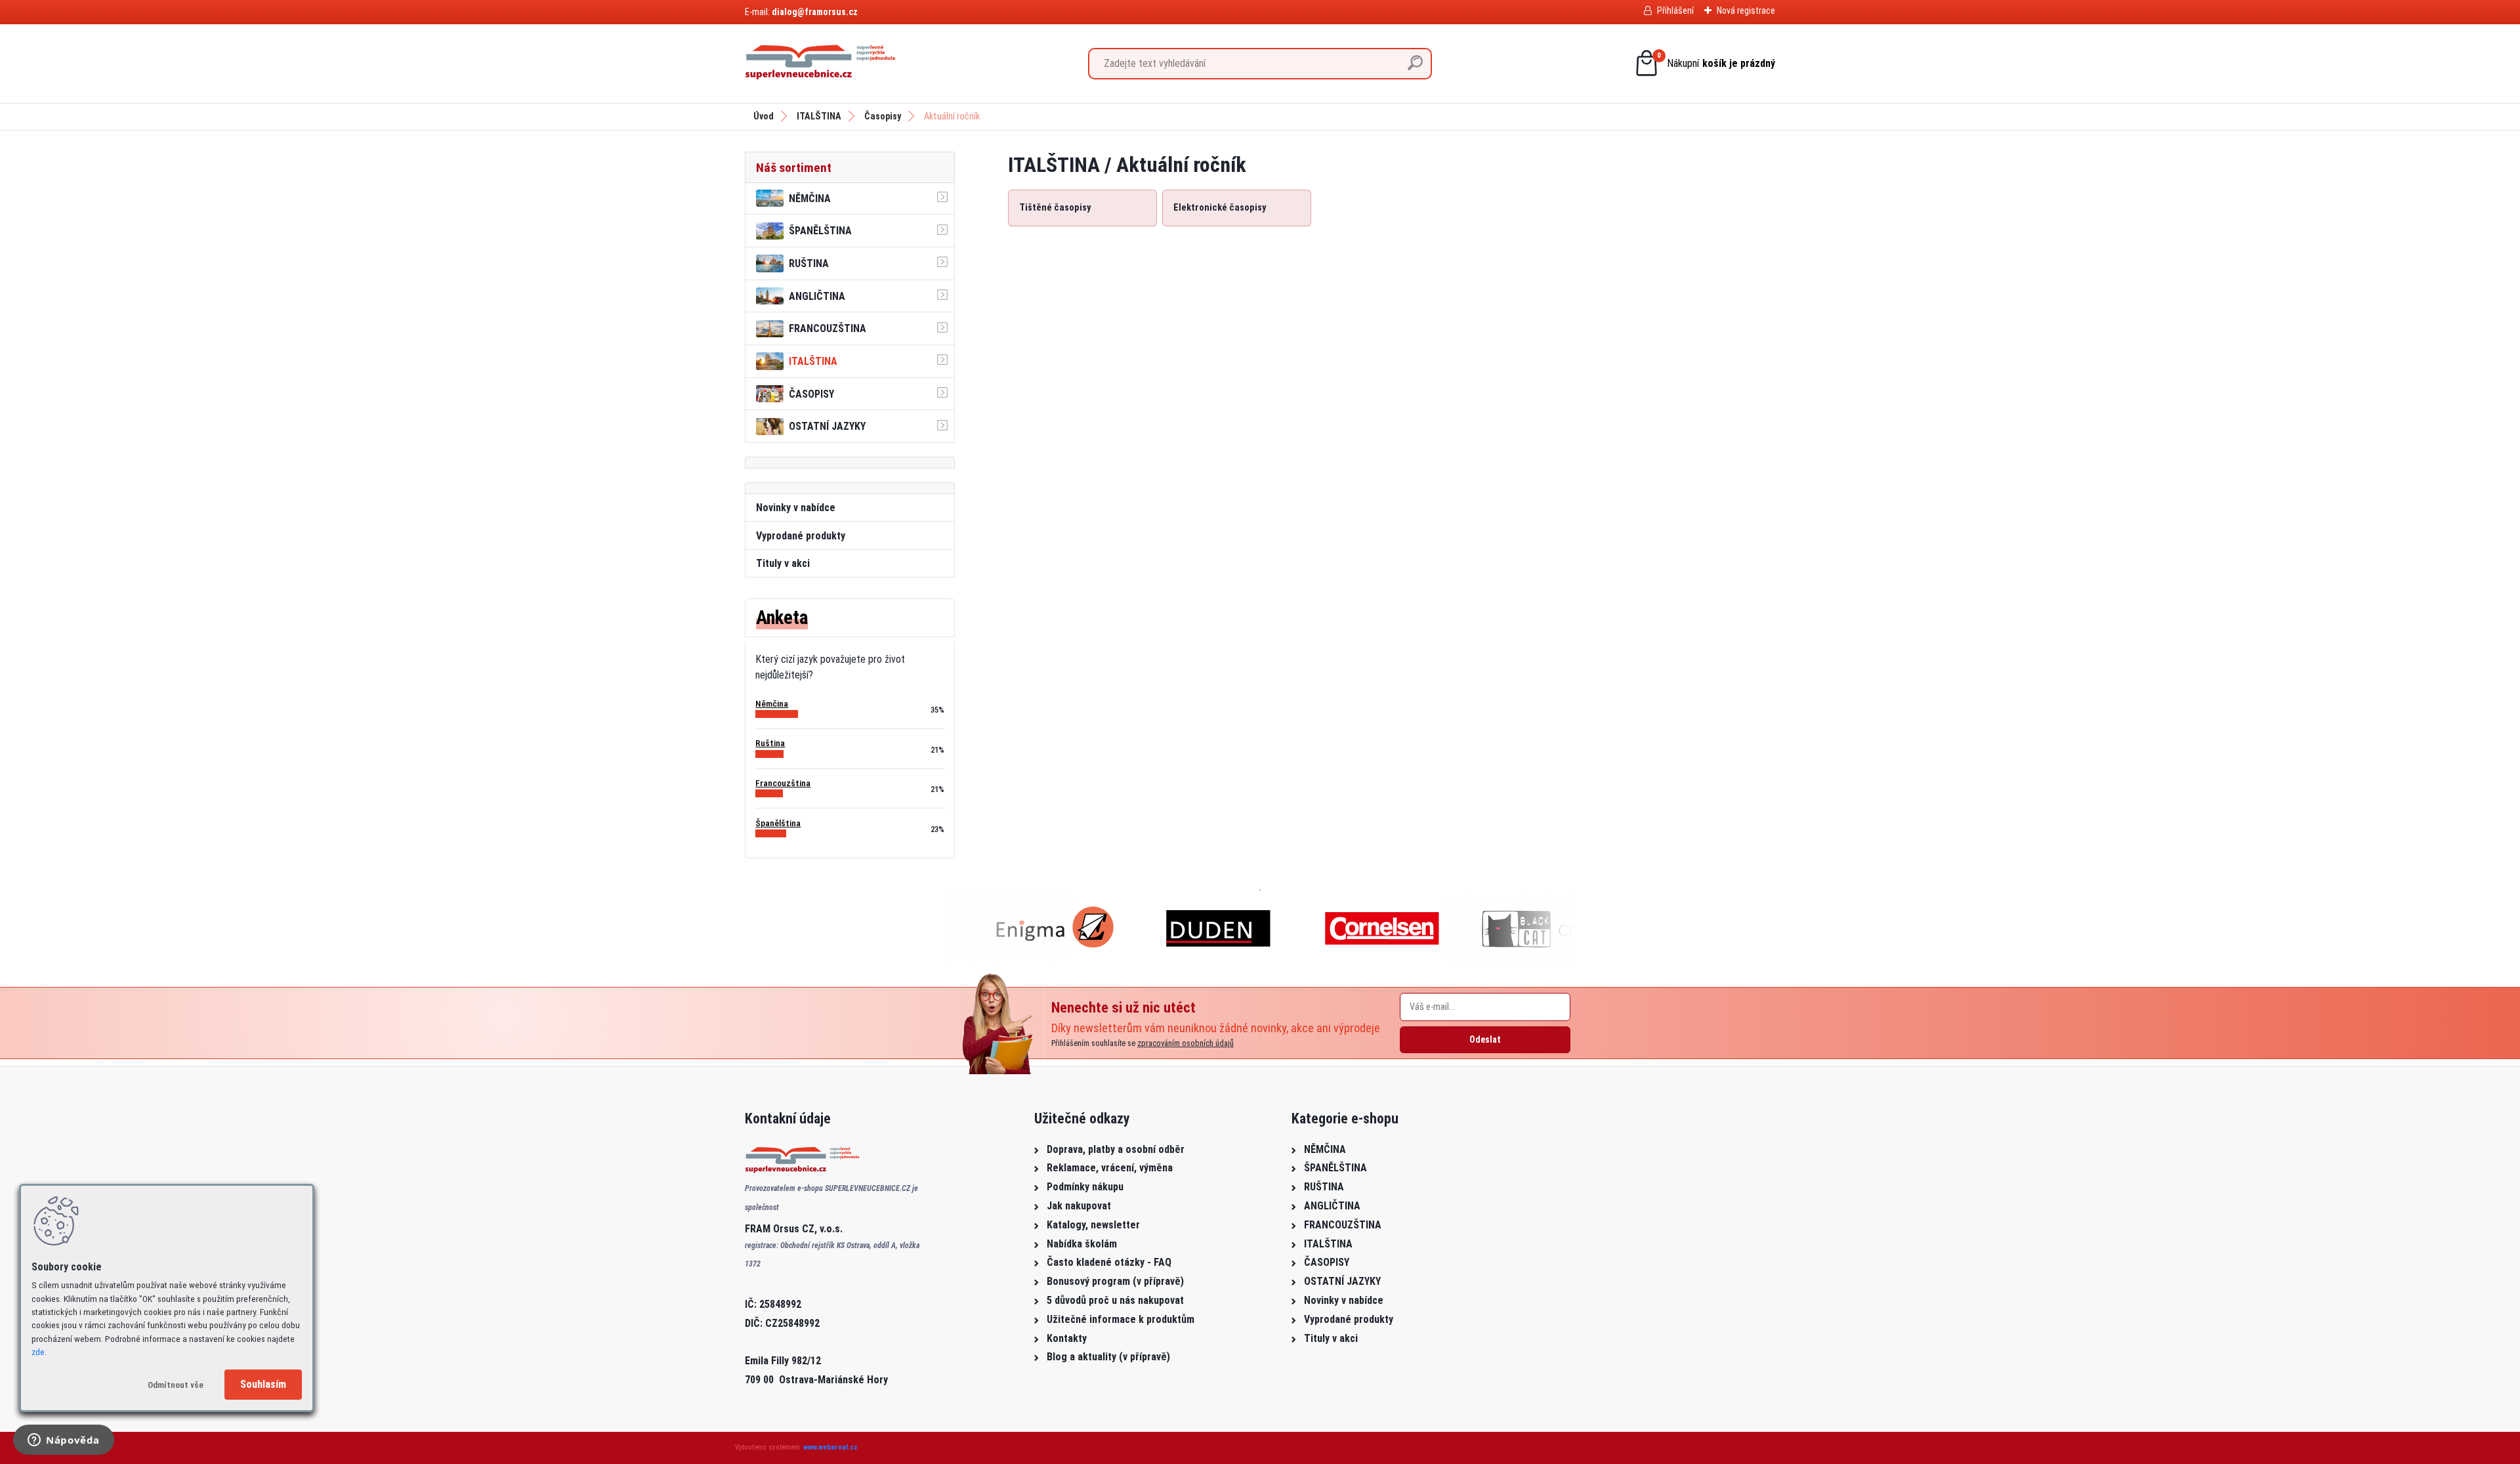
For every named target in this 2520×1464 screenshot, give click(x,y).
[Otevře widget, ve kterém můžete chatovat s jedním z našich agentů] (64, 1441)
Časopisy (883, 116)
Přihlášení (1675, 10)
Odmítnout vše (176, 1385)
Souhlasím (263, 1384)
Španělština (778, 823)
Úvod (764, 116)
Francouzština (783, 783)
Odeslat (1485, 1039)
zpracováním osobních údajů (1186, 1043)
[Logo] (820, 64)
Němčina (772, 703)
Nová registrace (1746, 10)
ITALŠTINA (819, 116)
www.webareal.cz (830, 1447)
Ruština (770, 743)
